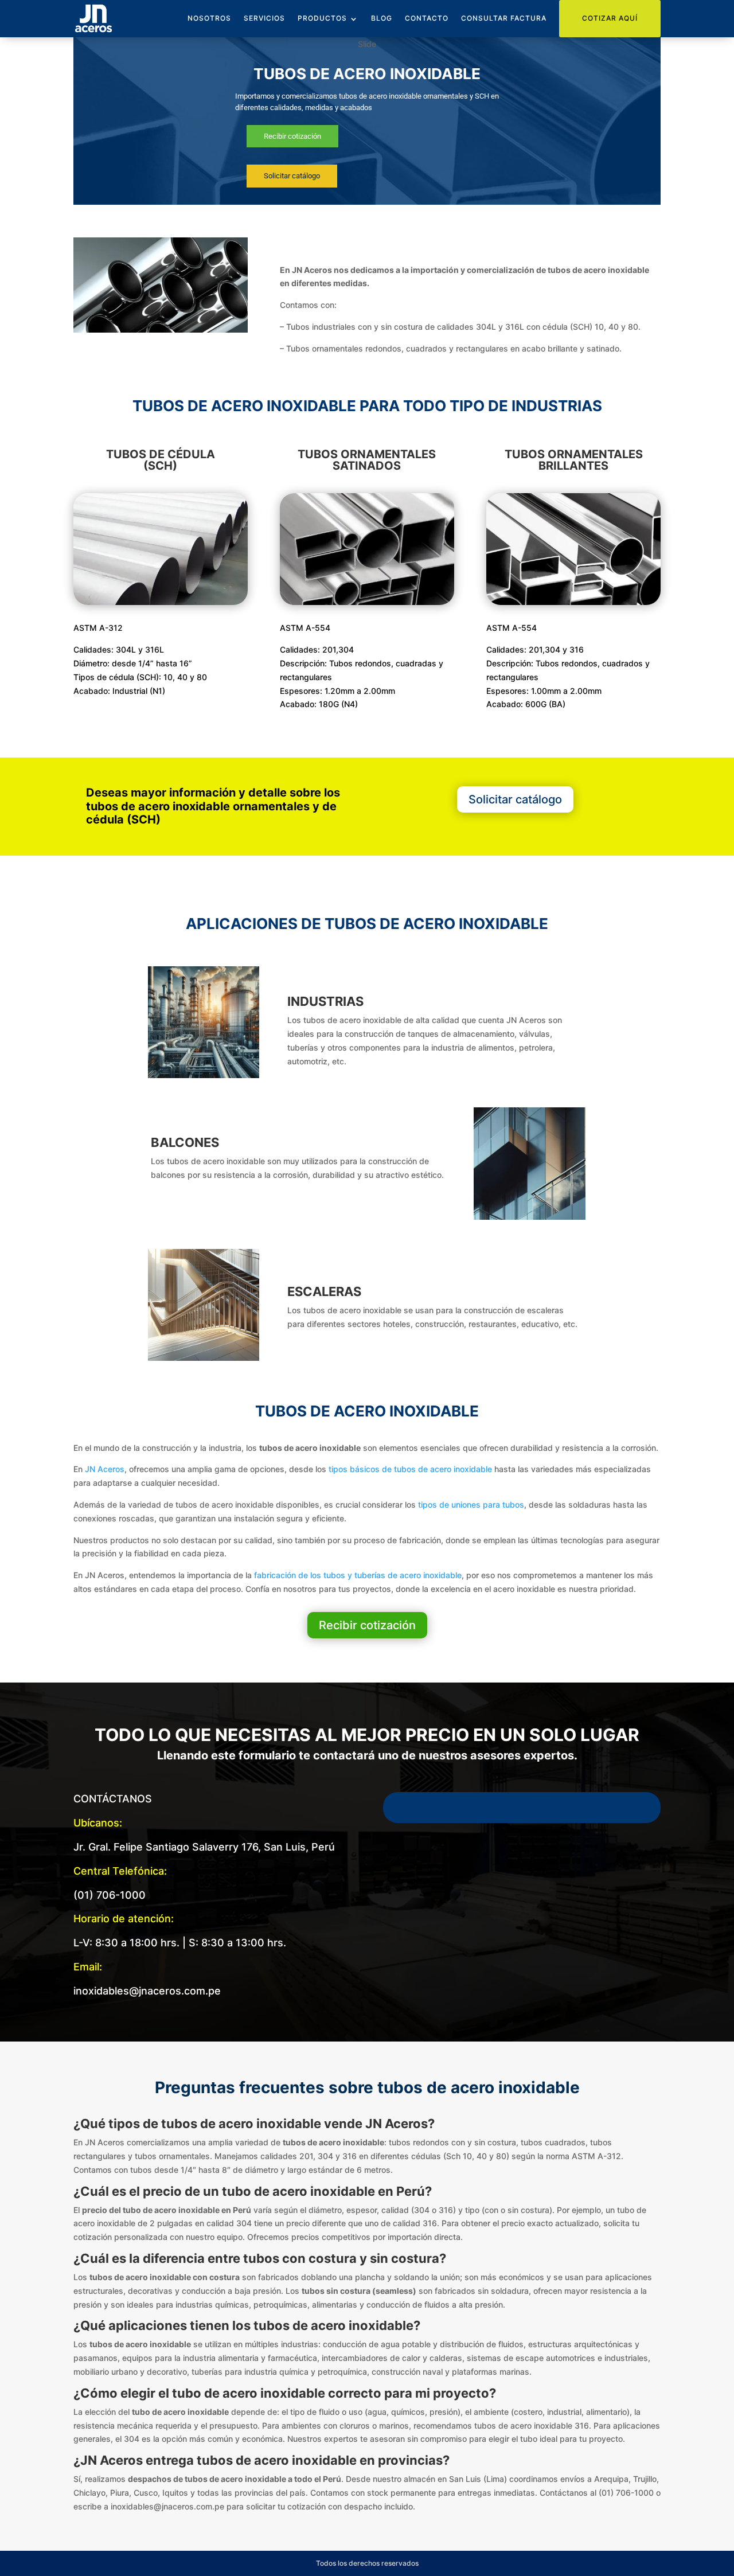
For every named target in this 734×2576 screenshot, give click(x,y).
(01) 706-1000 (110, 1895)
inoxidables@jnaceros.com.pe (147, 1991)
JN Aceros (105, 1469)
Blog (382, 18)
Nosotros (209, 18)
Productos (322, 18)
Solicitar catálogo (515, 799)
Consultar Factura (504, 18)
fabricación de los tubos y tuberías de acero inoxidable (358, 1575)
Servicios (264, 18)
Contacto (427, 18)
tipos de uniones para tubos (471, 1504)
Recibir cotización (367, 1625)
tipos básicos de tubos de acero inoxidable (410, 1469)
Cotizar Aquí (610, 18)
